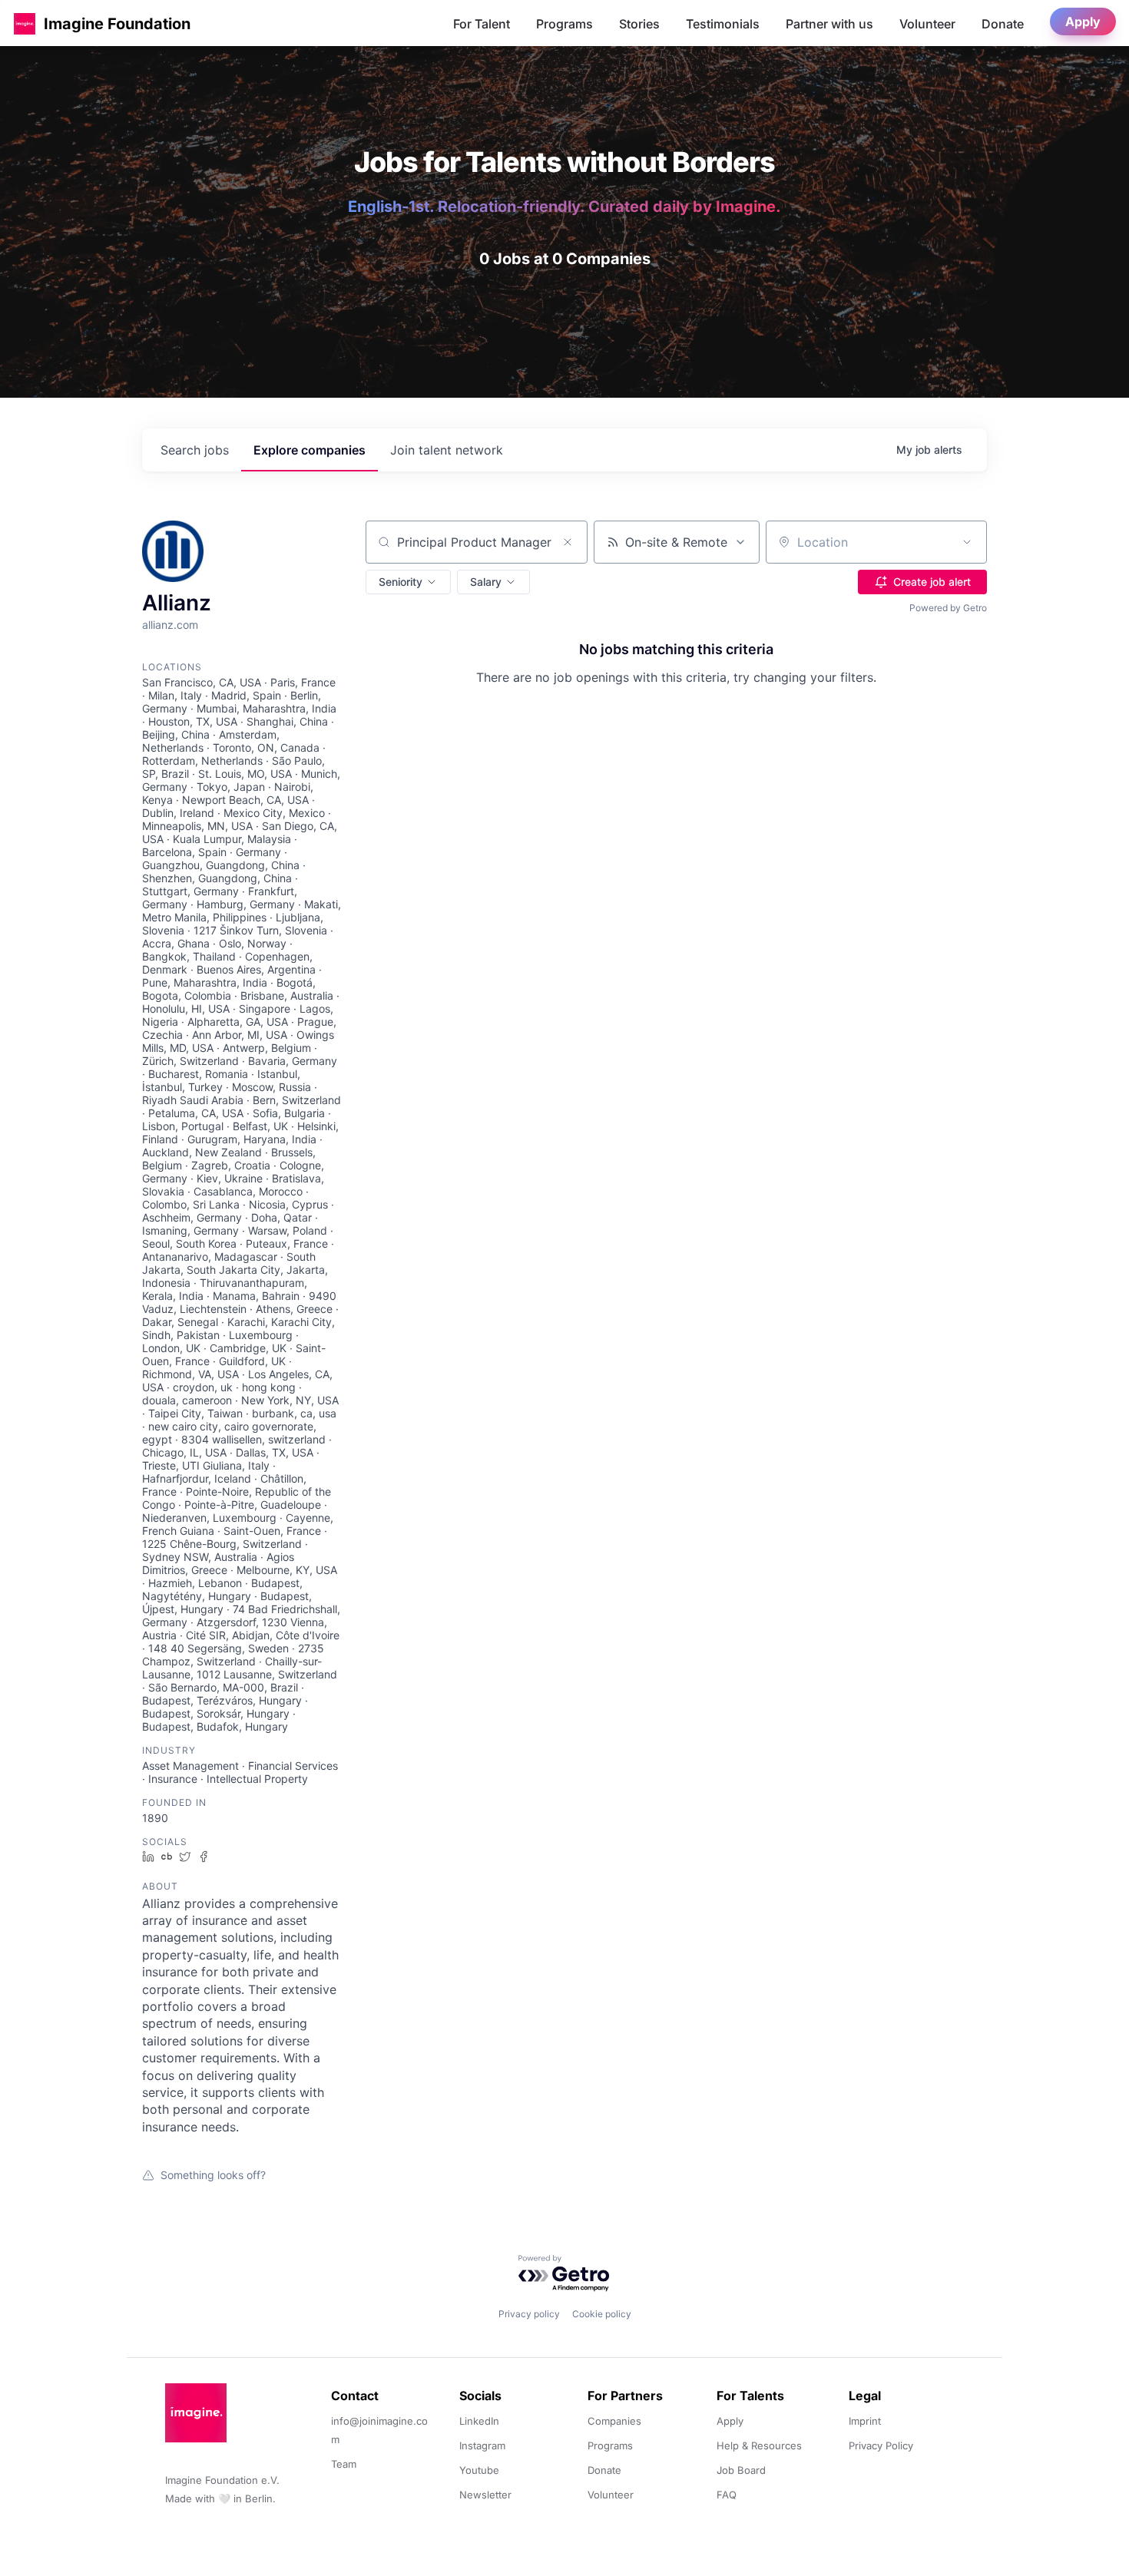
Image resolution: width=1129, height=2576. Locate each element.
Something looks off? (213, 2175)
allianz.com (170, 625)
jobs (195, 450)
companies (310, 450)
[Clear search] (568, 542)
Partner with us (829, 24)
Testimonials (723, 24)
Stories (639, 24)
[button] (25, 23)
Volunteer (927, 24)
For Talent (482, 24)
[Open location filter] (967, 542)
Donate (1003, 24)
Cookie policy (602, 2314)
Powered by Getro (948, 608)
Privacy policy (529, 2314)
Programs (564, 24)
